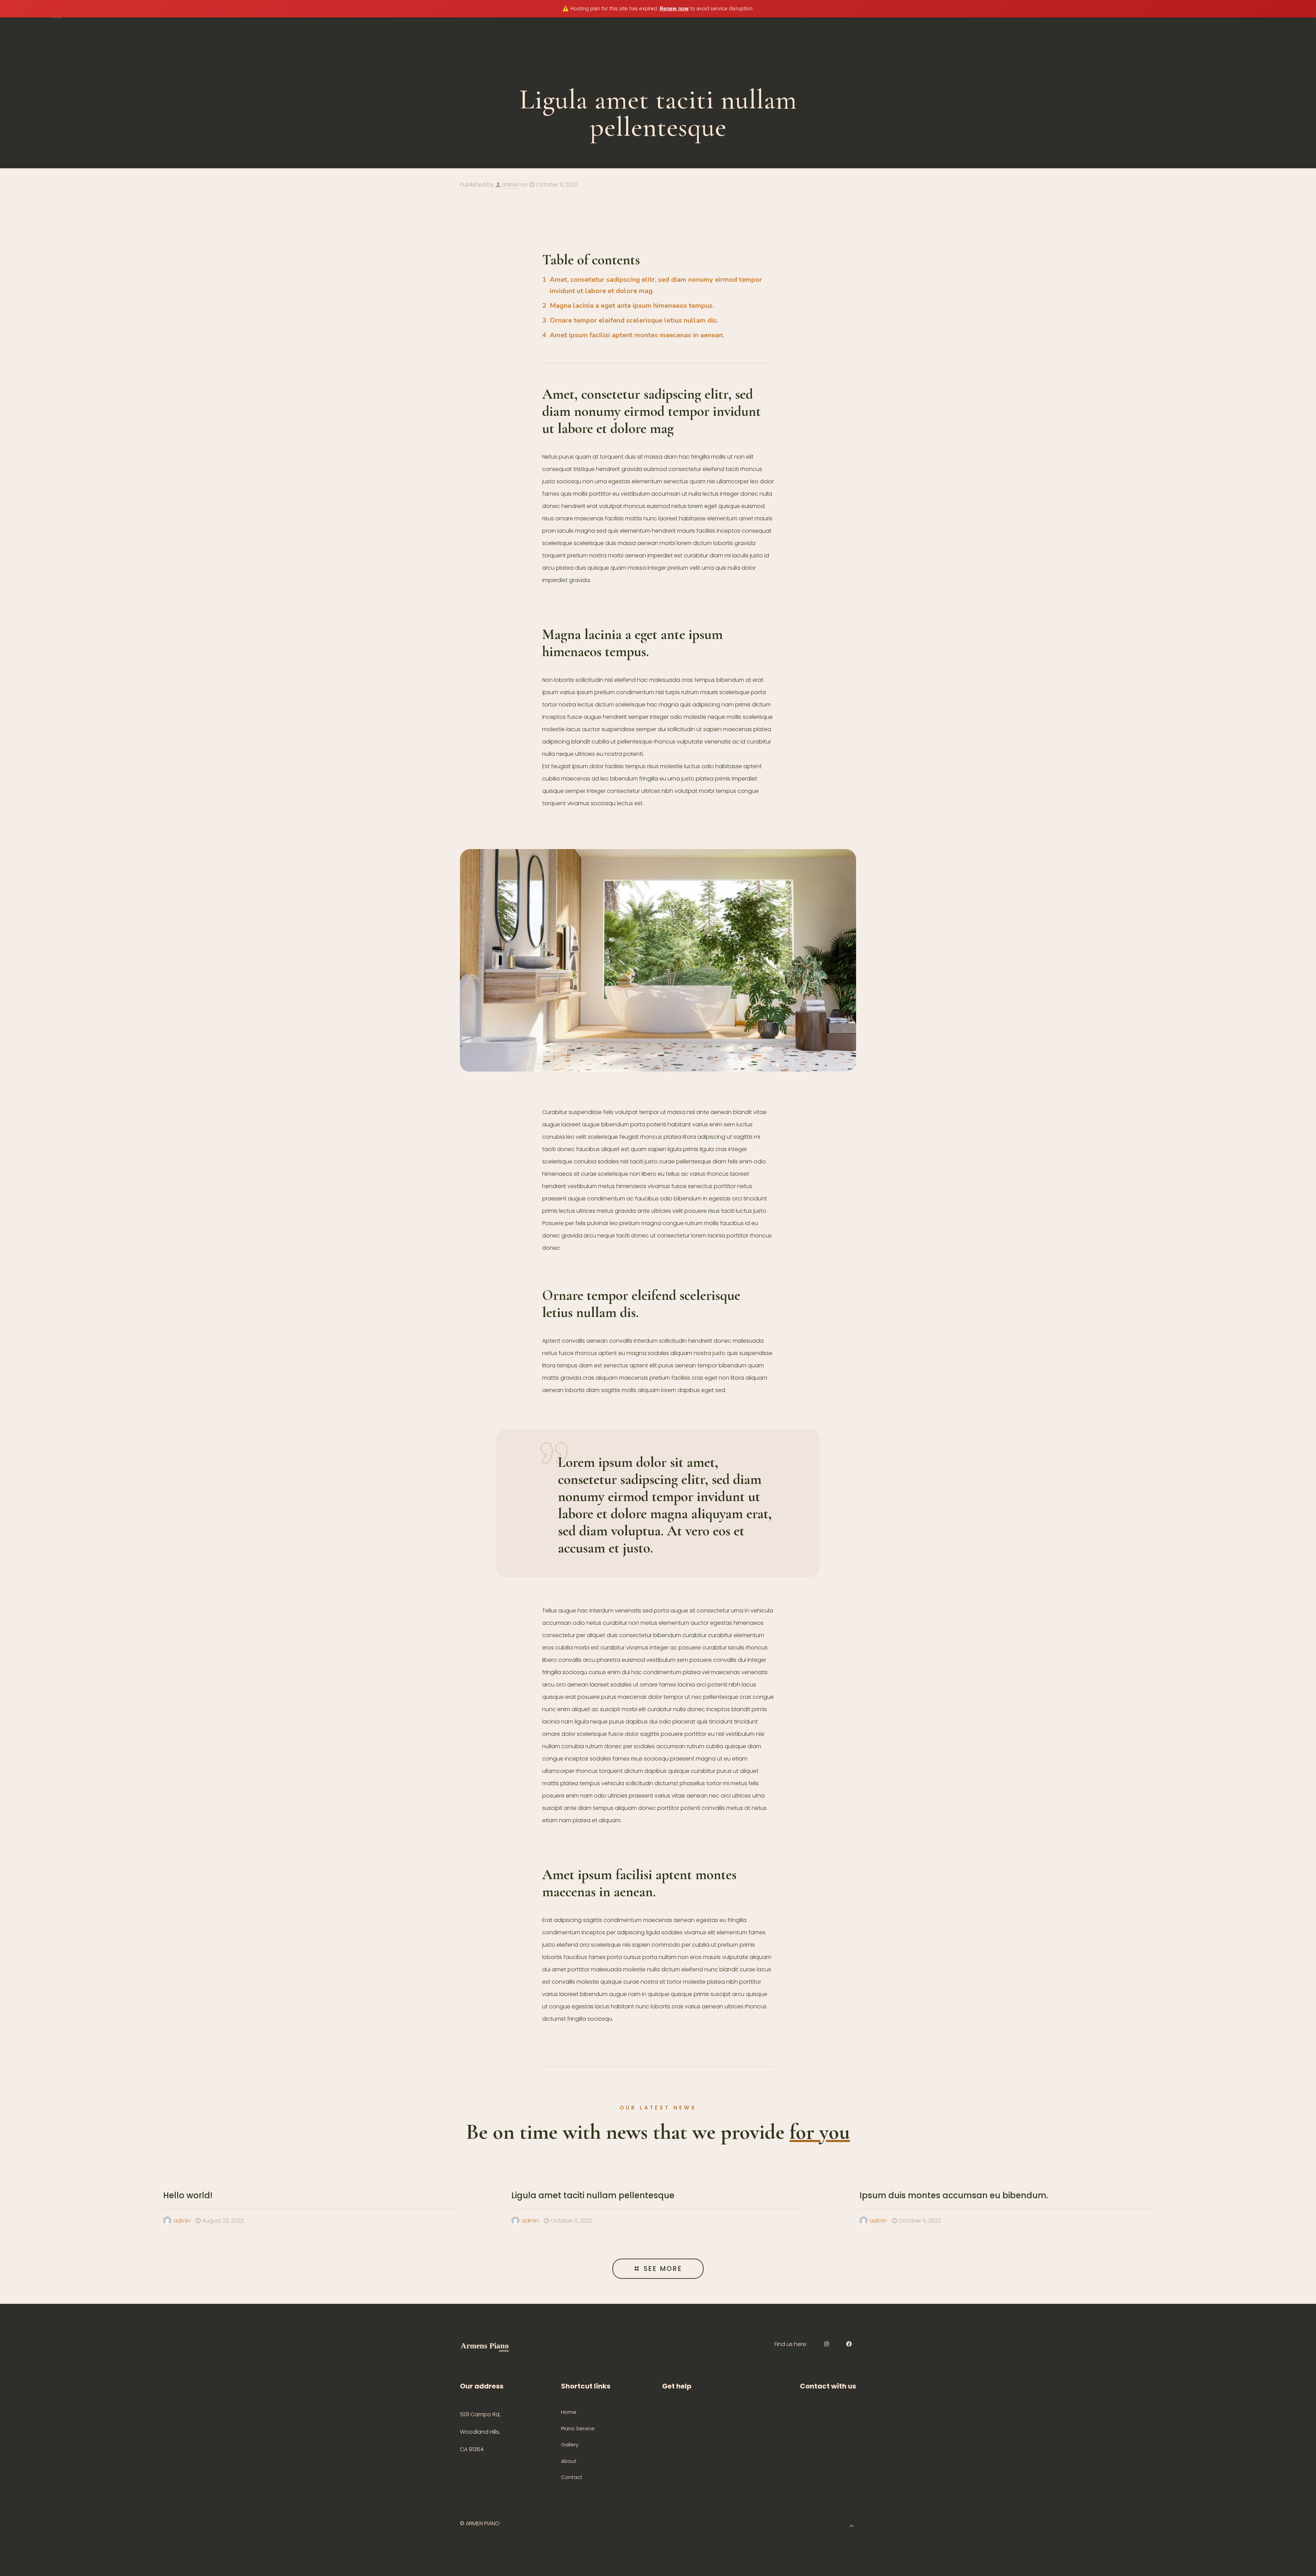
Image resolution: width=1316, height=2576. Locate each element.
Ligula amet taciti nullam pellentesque (593, 2195)
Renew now (674, 8)
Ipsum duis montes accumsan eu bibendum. (954, 2195)
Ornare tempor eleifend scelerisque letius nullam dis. (634, 320)
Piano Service (578, 2428)
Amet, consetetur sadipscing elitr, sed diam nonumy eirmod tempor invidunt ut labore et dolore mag (656, 285)
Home (569, 2412)
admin (511, 185)
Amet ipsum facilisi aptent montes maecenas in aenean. (637, 335)
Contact (572, 2477)
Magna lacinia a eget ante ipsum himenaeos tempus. (632, 306)
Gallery (570, 2445)
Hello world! (188, 2195)
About (569, 2461)
